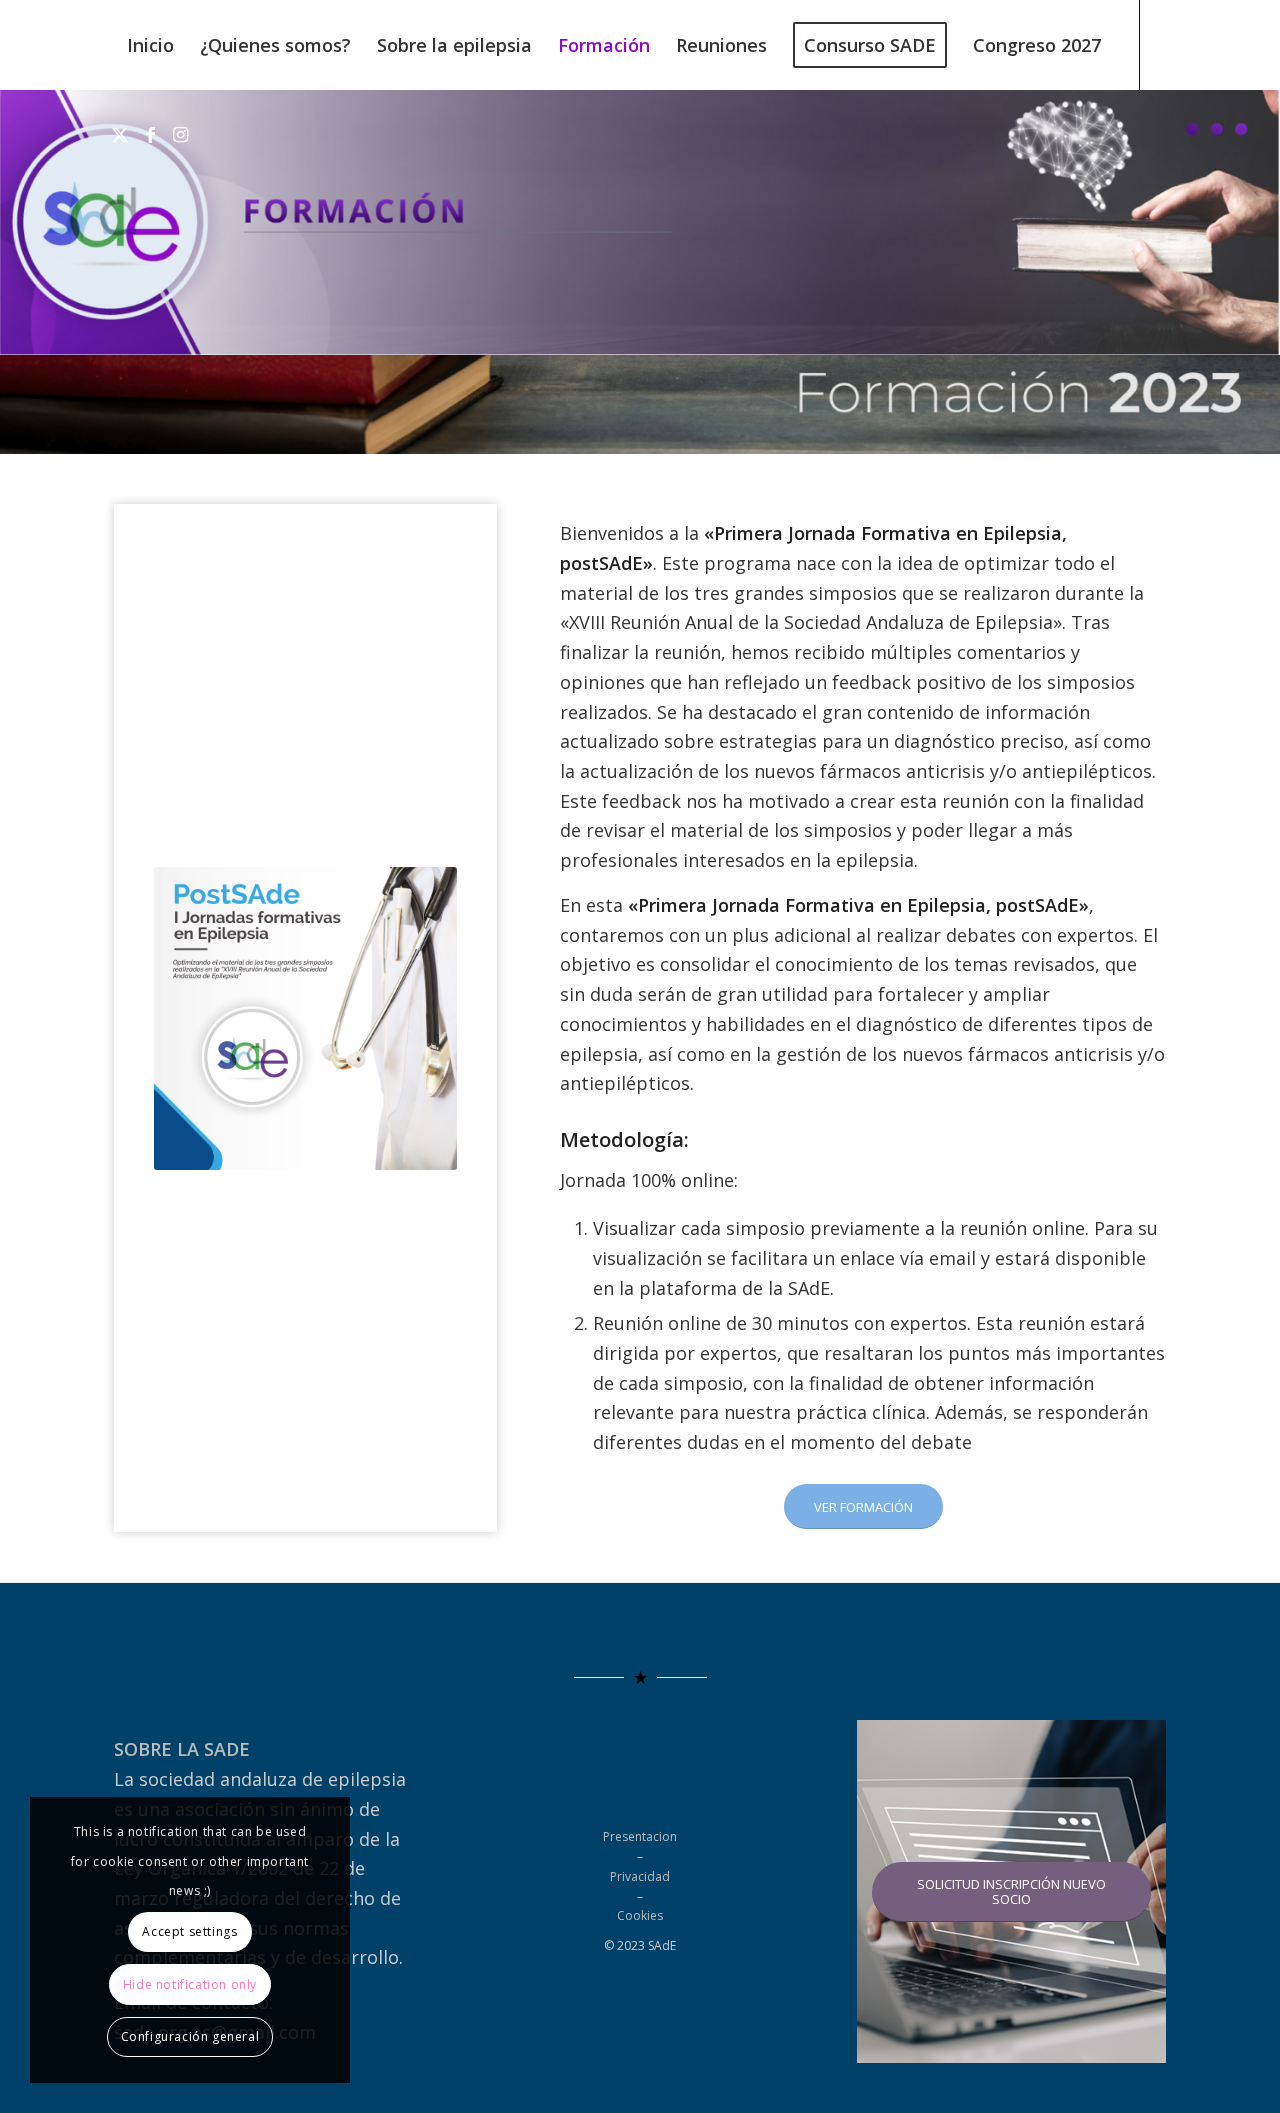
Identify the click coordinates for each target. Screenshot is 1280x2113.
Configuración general (190, 2036)
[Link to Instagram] (180, 134)
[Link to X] (120, 134)
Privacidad (640, 1876)
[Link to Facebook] (150, 134)
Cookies (640, 1915)
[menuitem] (150, 45)
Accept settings (189, 1931)
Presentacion (640, 1836)
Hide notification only (190, 1984)
